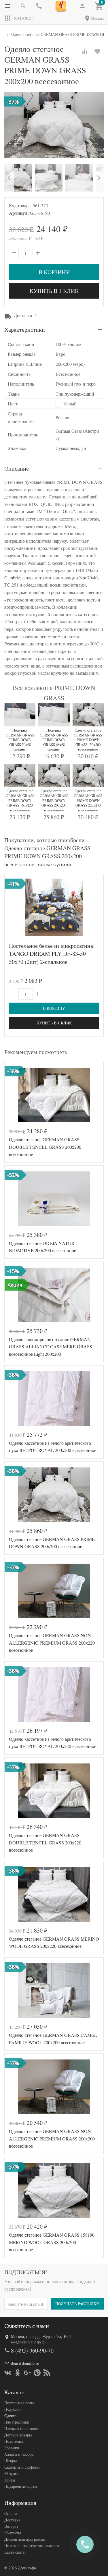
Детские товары (18, 2435)
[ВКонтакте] (8, 2373)
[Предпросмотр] (54, 907)
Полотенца (14, 2441)
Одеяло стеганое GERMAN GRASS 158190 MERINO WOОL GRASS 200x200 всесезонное (52, 2242)
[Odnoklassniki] (18, 2373)
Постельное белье (19, 2403)
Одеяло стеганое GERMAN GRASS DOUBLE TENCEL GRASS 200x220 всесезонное (45, 1842)
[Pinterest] (37, 2373)
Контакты (13, 2533)
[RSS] (47, 2373)
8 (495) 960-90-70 (32, 2350)
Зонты (10, 2480)
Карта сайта (14, 2552)
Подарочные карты (21, 2486)
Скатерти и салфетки (22, 2467)
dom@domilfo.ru (25, 2363)
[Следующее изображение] (96, 907)
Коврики (12, 2448)
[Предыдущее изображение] (12, 907)
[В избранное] (97, 51)
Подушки (13, 2409)
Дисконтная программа (24, 2539)
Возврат (11, 2526)
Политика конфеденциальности (32, 2545)
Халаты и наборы (19, 2454)
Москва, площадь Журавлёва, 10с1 (41, 2336)
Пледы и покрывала (21, 2429)
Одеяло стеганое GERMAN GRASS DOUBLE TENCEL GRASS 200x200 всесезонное (45, 1147)
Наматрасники (17, 2422)
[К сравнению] (85, 51)
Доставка (12, 2520)
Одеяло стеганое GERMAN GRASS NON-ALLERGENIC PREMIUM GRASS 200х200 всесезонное (52, 2138)
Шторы (11, 2460)
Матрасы (12, 2473)
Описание (17, 468)
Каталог (23, 18)
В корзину (54, 272)
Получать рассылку (77, 2304)
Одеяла (10, 2416)
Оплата (11, 2513)
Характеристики (25, 329)
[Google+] (27, 2373)
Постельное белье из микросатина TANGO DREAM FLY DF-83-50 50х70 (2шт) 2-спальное (51, 954)
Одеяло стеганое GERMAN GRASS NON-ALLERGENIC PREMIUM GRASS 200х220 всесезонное (52, 1643)
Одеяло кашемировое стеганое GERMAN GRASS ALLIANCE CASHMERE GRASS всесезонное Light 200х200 (51, 1347)
